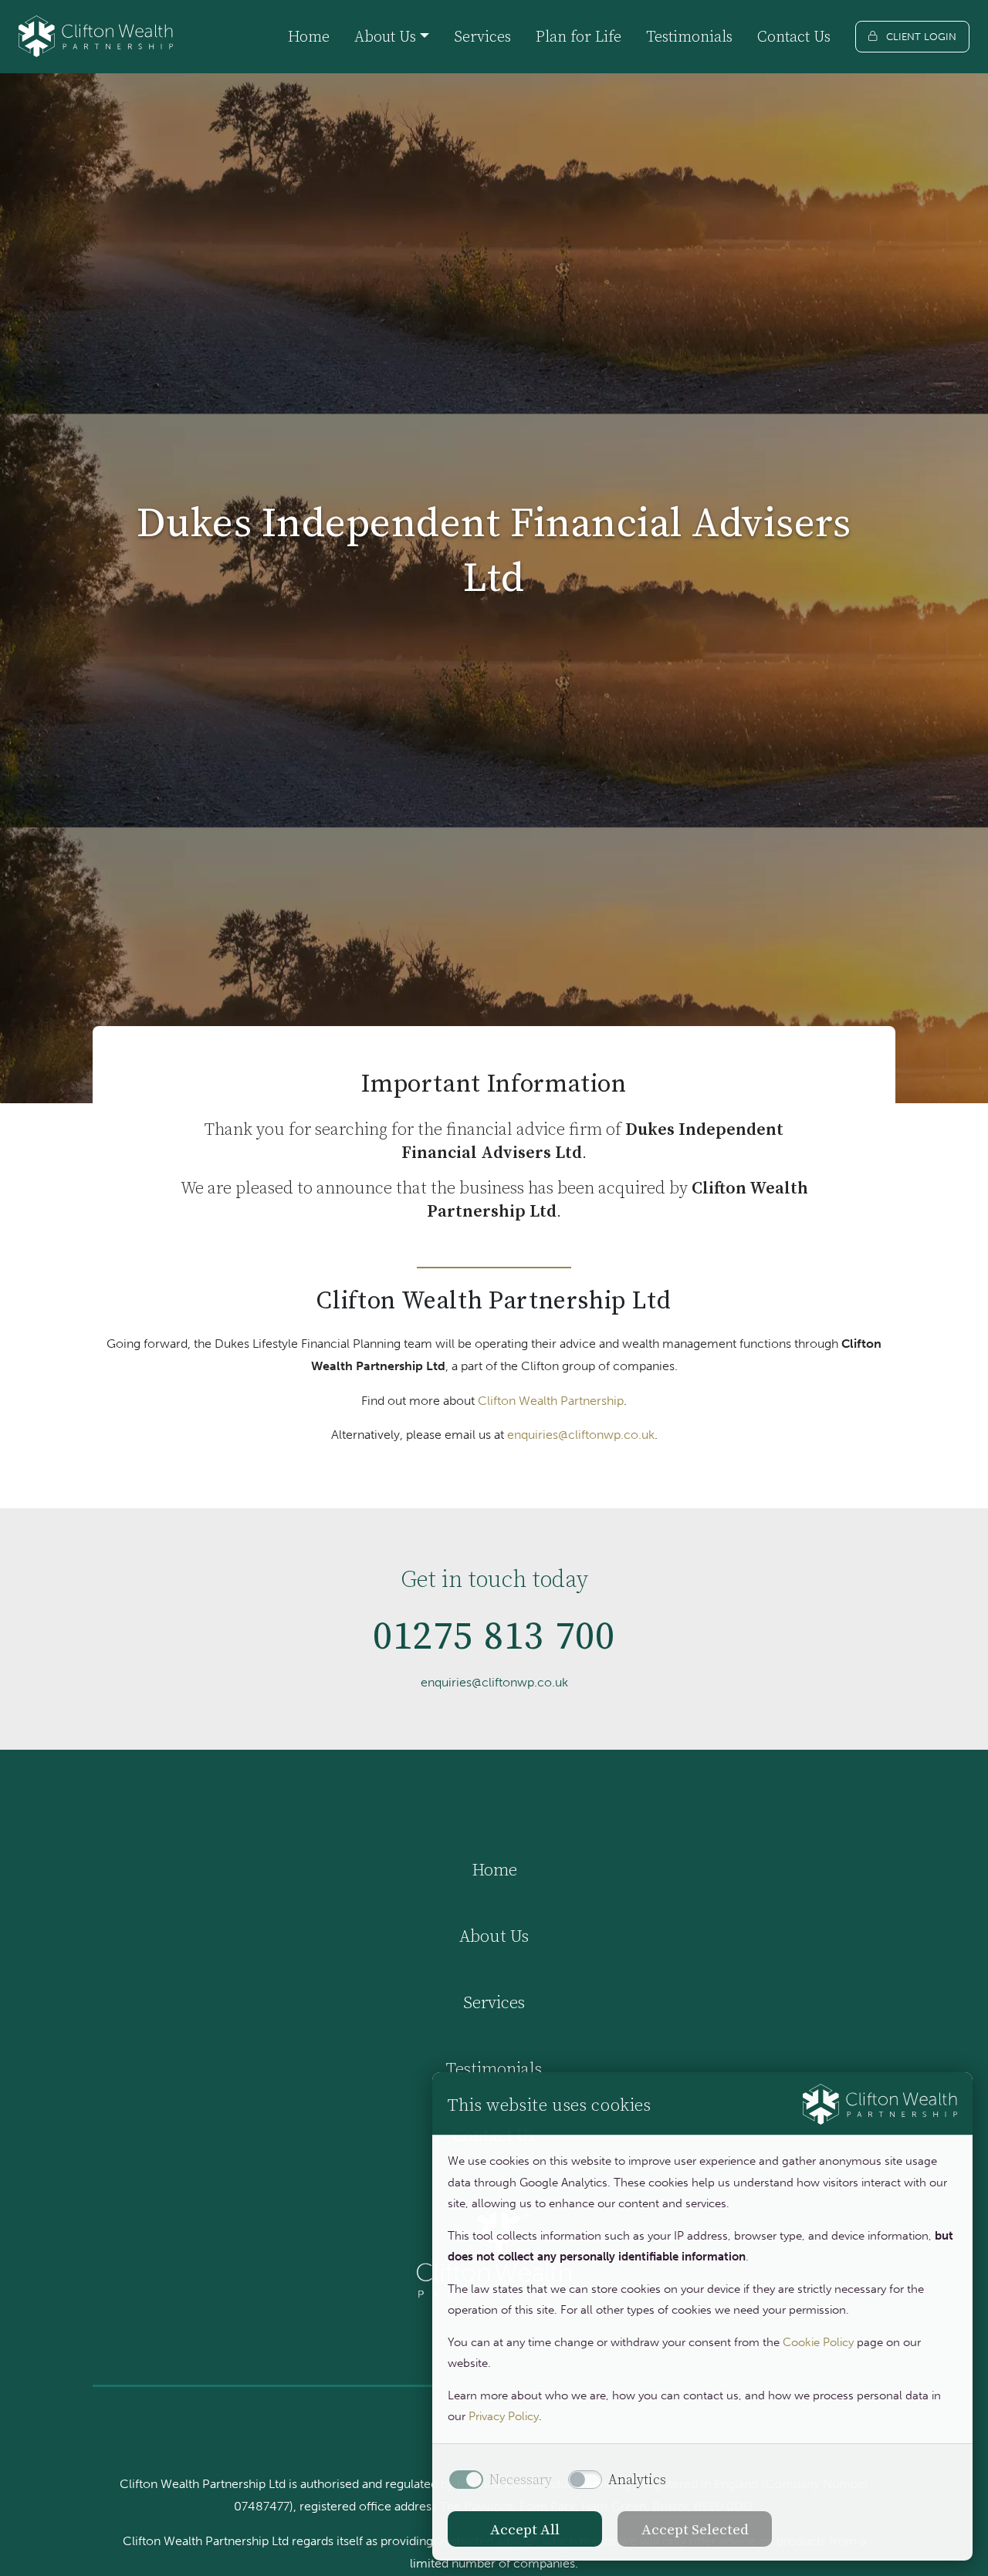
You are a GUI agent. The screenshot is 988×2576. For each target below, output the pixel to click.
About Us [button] (385, 36)
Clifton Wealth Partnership (551, 1401)
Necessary (521, 2480)
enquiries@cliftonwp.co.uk (581, 1435)
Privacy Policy (504, 2416)
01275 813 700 (494, 1635)
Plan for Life (579, 36)
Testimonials (689, 36)
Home (309, 36)
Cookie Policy (818, 2342)
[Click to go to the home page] (96, 37)
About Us (494, 1936)
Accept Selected (695, 2529)
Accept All (525, 2529)
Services (482, 36)
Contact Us (794, 36)
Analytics (637, 2480)
